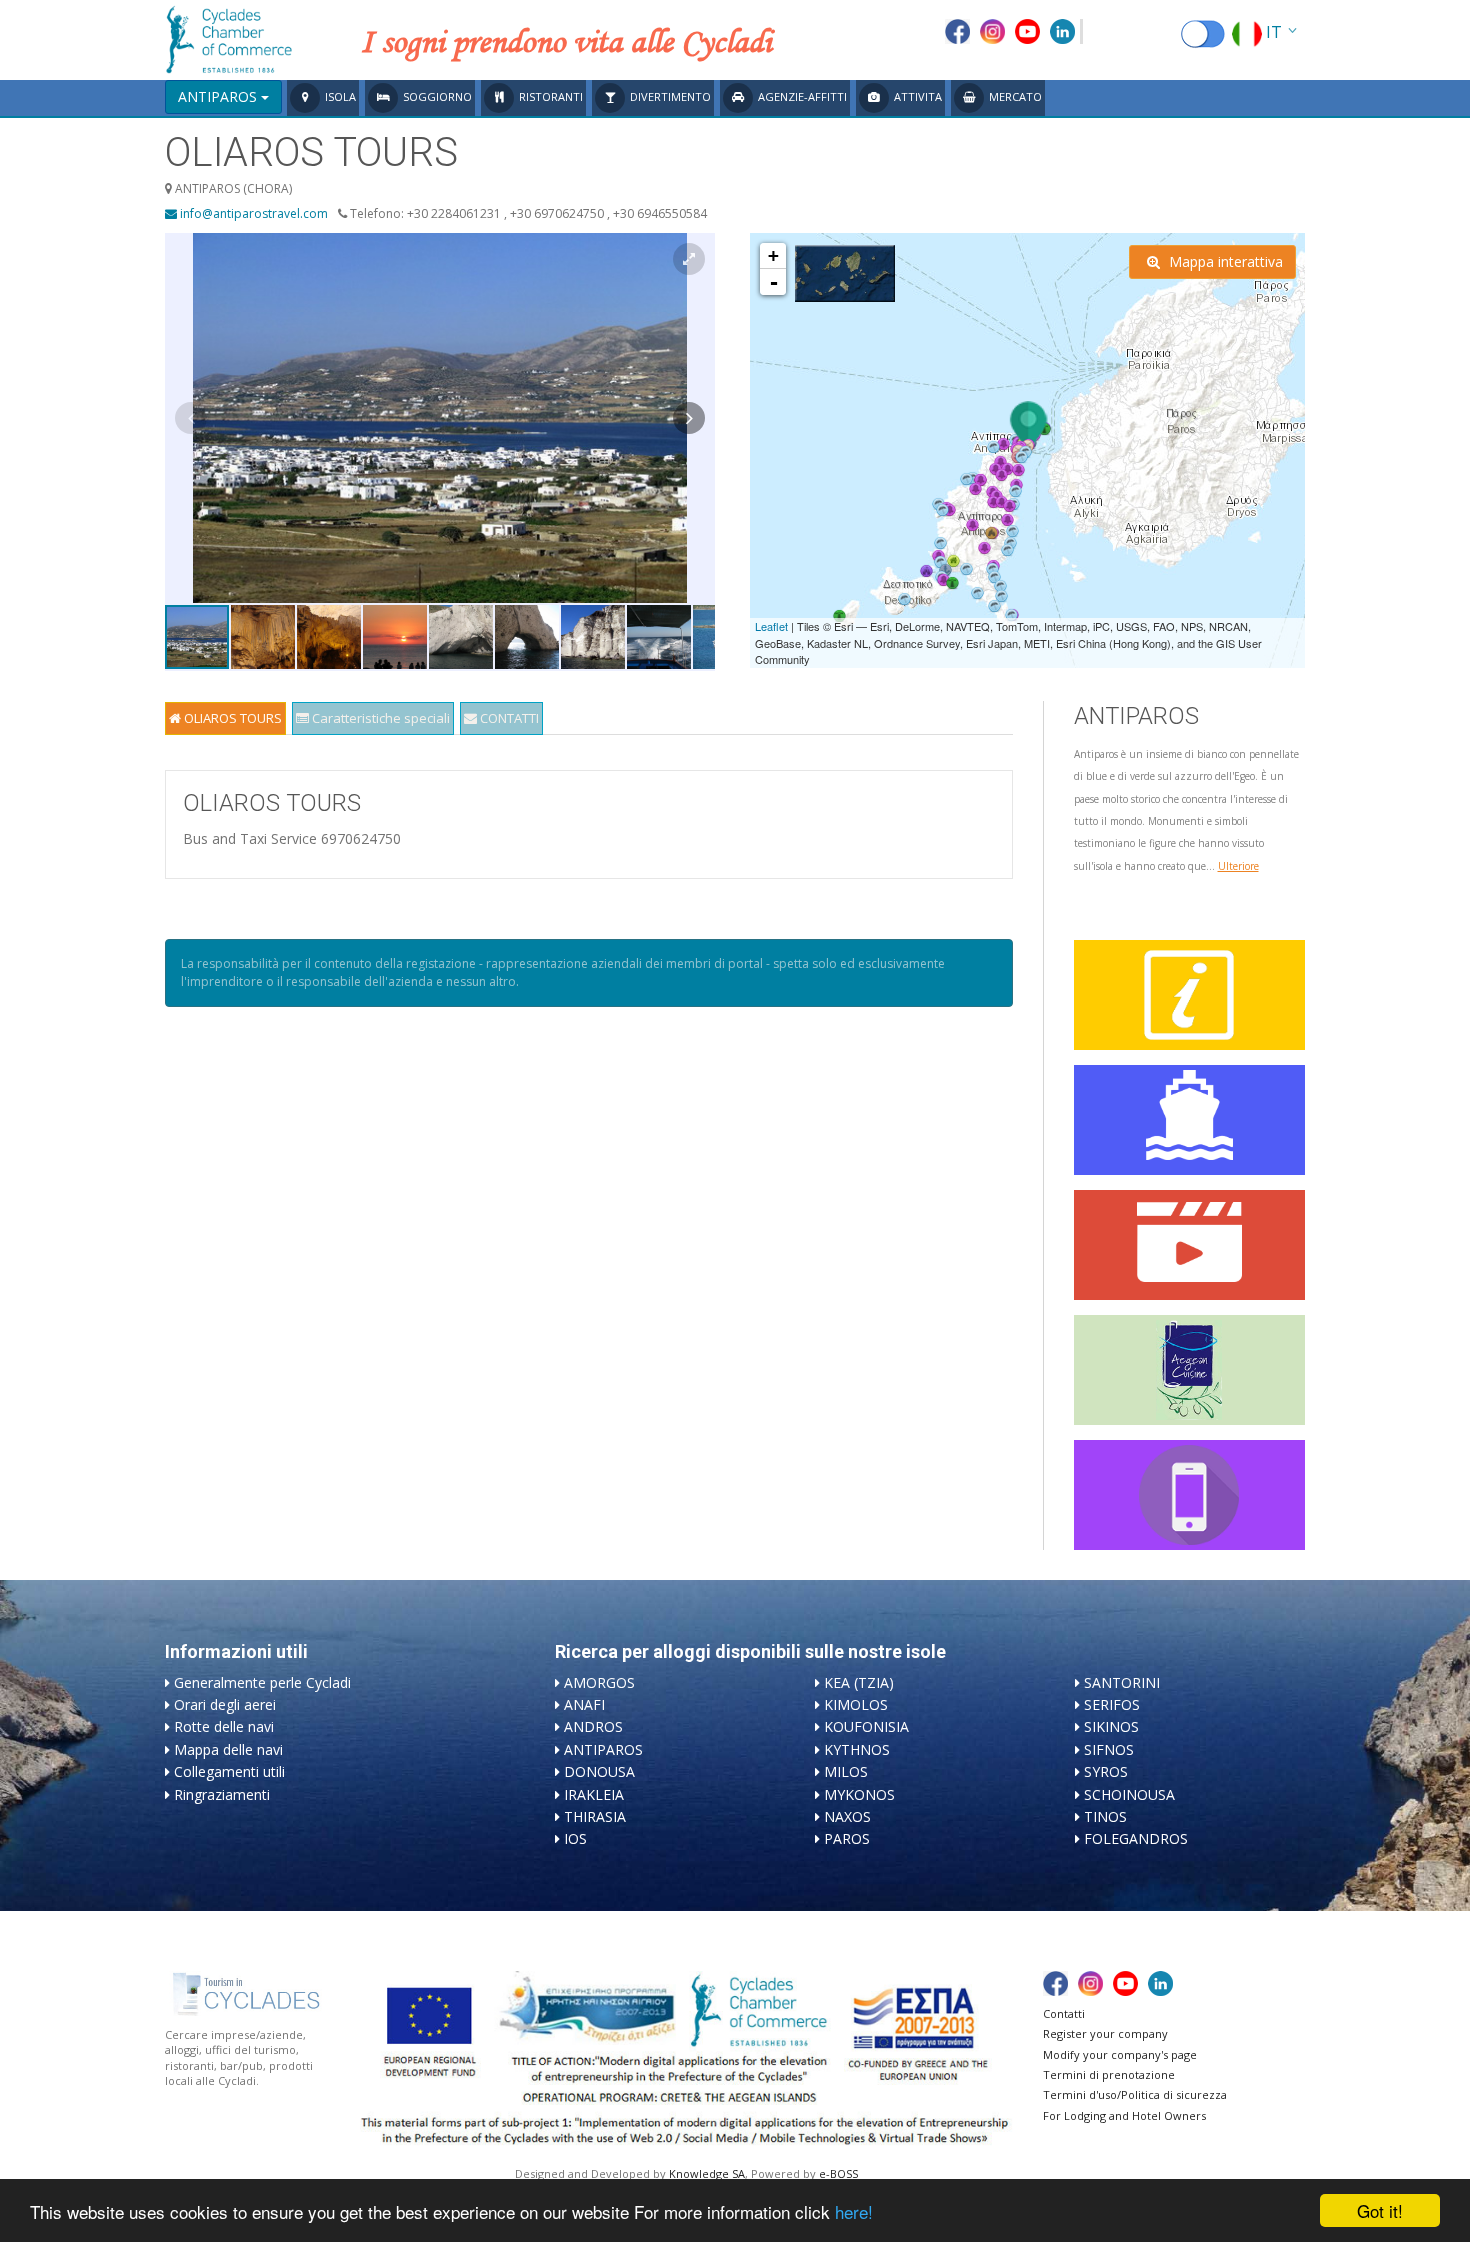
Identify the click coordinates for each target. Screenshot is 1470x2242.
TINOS (1105, 1816)
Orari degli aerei (225, 1704)
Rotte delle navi (224, 1726)
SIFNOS (1109, 1749)
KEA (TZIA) (859, 1682)
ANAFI (584, 1704)
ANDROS (593, 1726)
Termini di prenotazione (1109, 2074)
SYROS (1106, 1771)
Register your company (1105, 2033)
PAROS (847, 1838)
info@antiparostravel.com (252, 213)
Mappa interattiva (1224, 261)
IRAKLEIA (594, 1794)
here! (854, 2211)
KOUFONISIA (866, 1726)
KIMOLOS (856, 1704)
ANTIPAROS (603, 1749)
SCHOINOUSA (1129, 1794)
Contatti (1064, 2013)
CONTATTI (508, 718)
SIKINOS (1111, 1726)
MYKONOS (859, 1794)
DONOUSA (599, 1771)
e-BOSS (838, 2173)
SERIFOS (1112, 1704)
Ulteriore (1238, 866)
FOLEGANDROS (1136, 1838)
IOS (575, 1838)
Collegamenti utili (229, 1771)
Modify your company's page (1120, 2054)
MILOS (846, 1771)
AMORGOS (599, 1682)
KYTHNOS (857, 1749)
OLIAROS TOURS (231, 718)
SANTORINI (1122, 1682)
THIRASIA (595, 1816)
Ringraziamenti (222, 1794)
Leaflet (771, 626)
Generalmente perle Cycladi (262, 1682)
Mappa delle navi (228, 1749)
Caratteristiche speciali (379, 718)
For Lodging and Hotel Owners (1124, 2115)
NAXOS (847, 1816)
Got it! (1380, 2210)
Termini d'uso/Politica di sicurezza (1135, 2094)
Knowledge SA (707, 2173)
